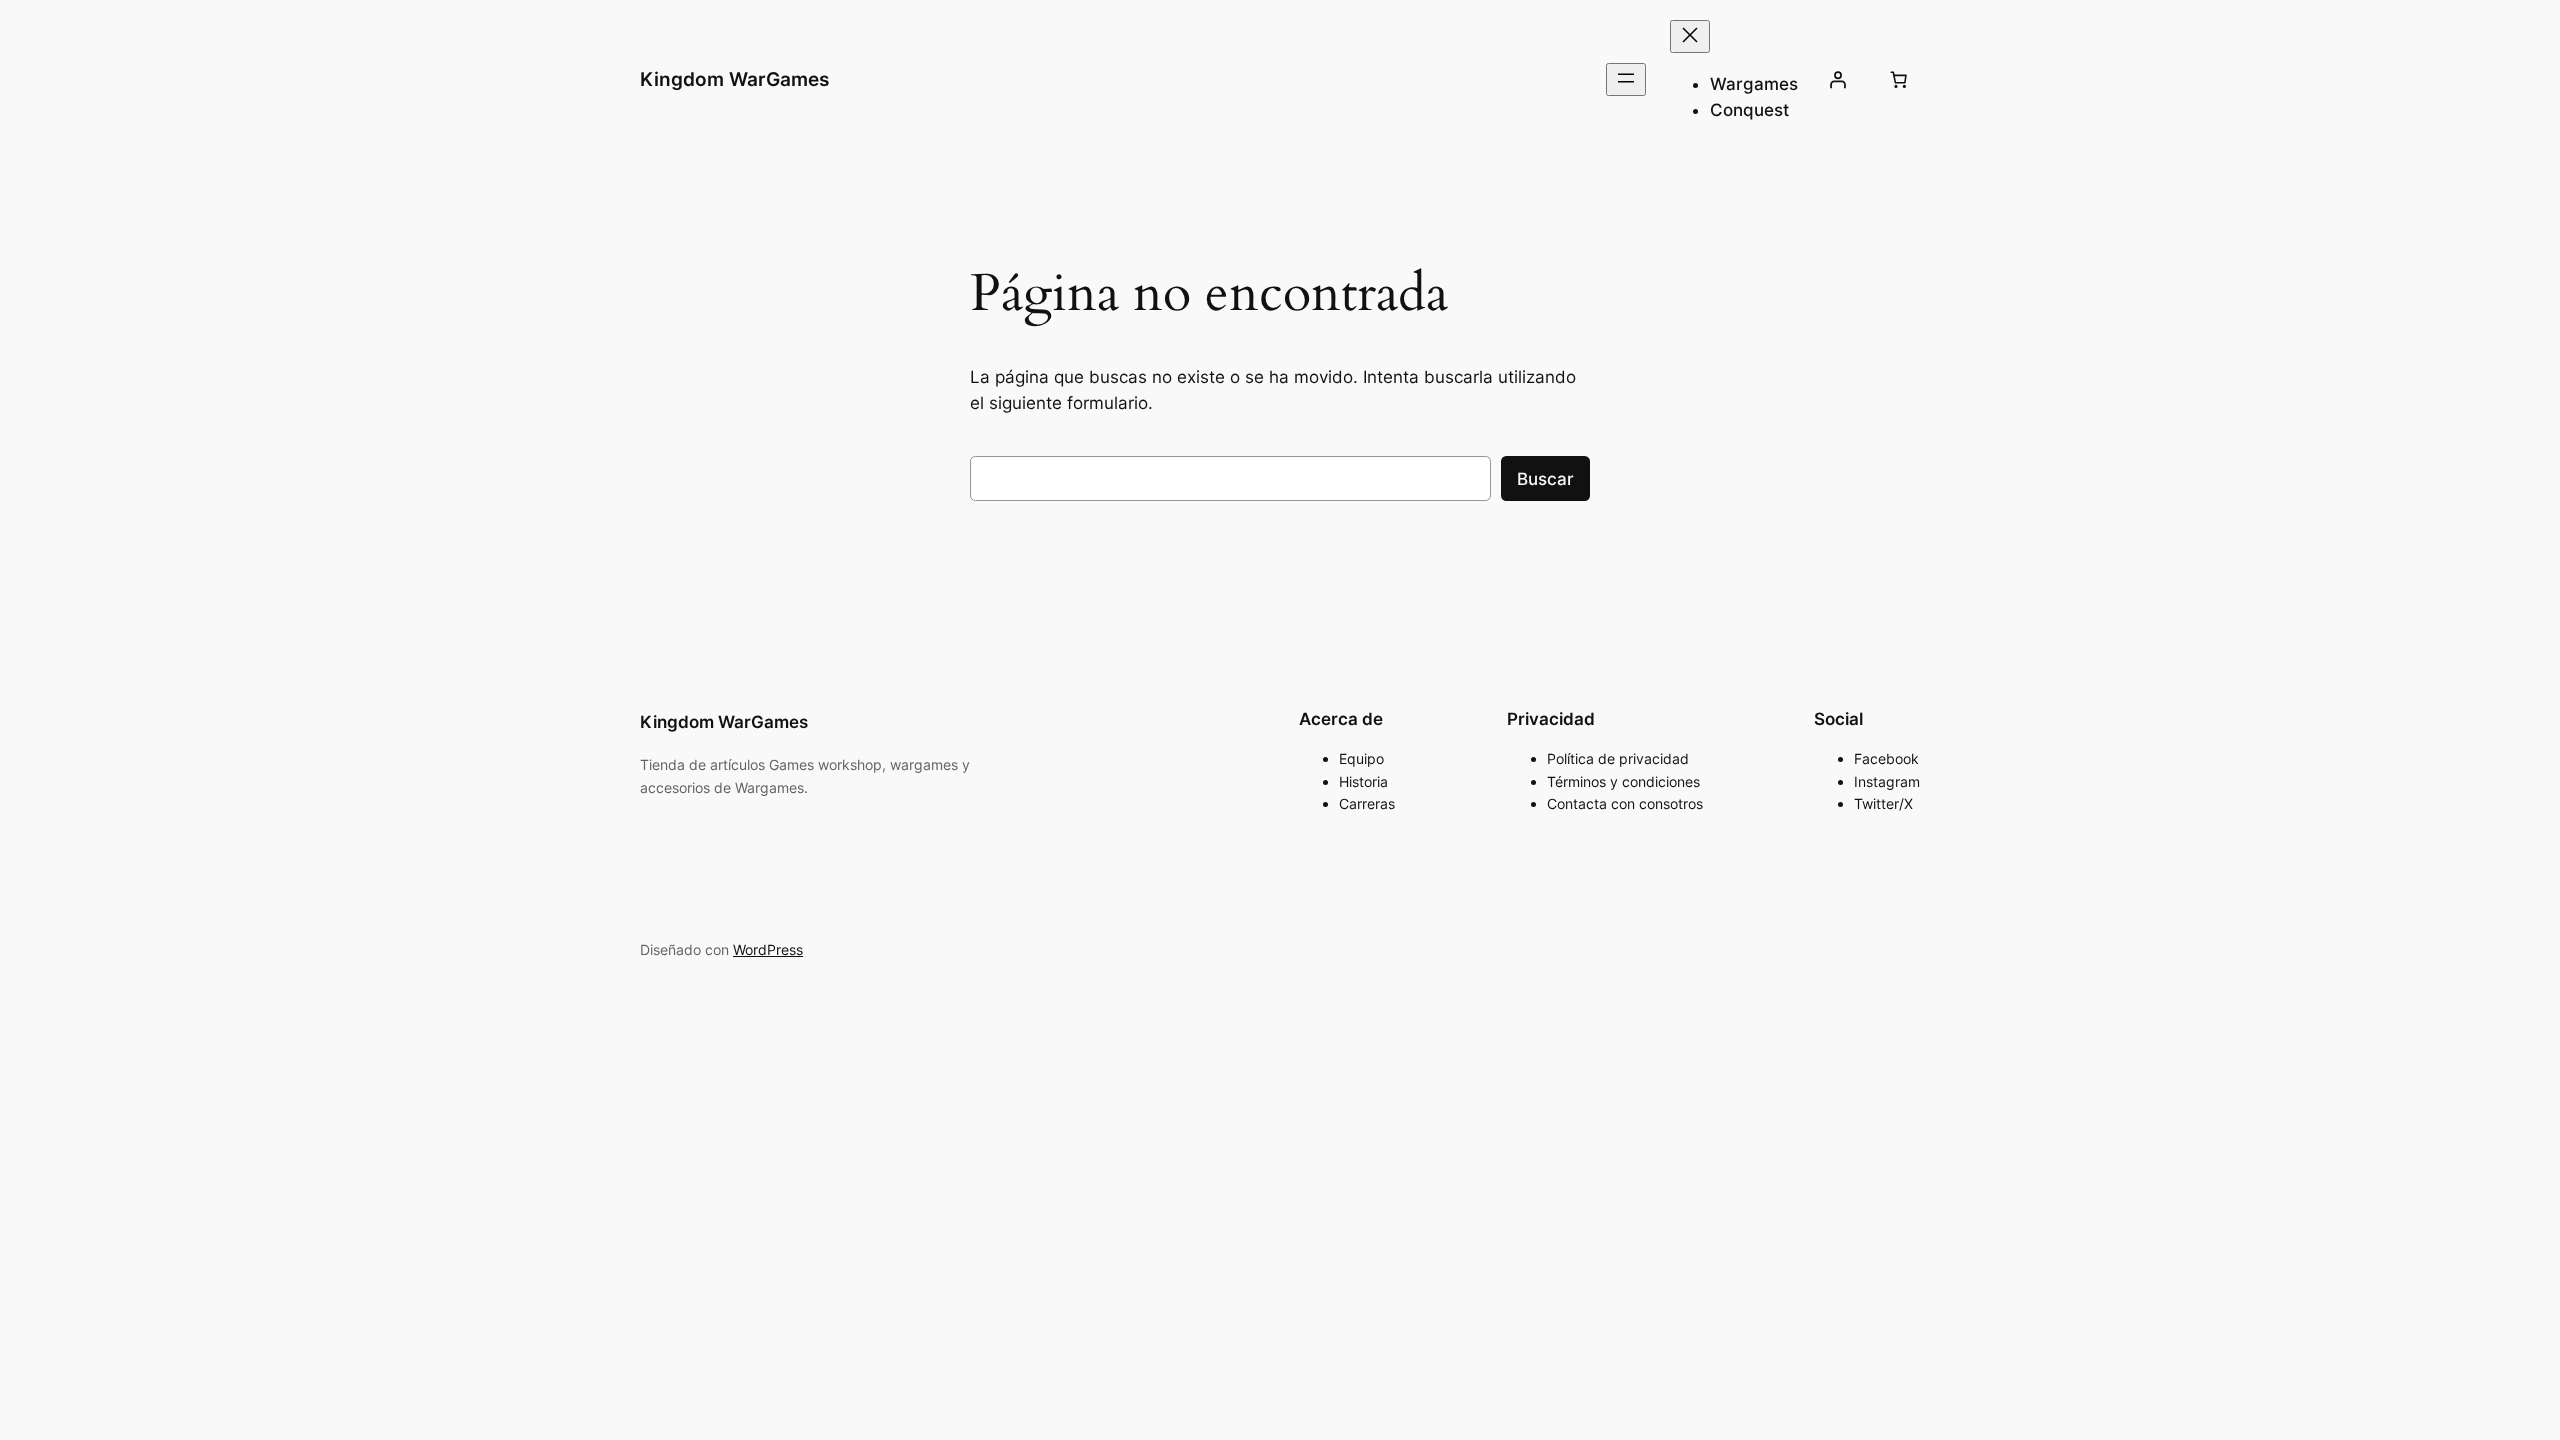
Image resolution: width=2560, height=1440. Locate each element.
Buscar (1545, 479)
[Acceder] (1838, 80)
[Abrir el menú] (1626, 79)
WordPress (768, 949)
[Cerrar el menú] (1690, 36)
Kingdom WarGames (734, 79)
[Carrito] (1899, 80)
